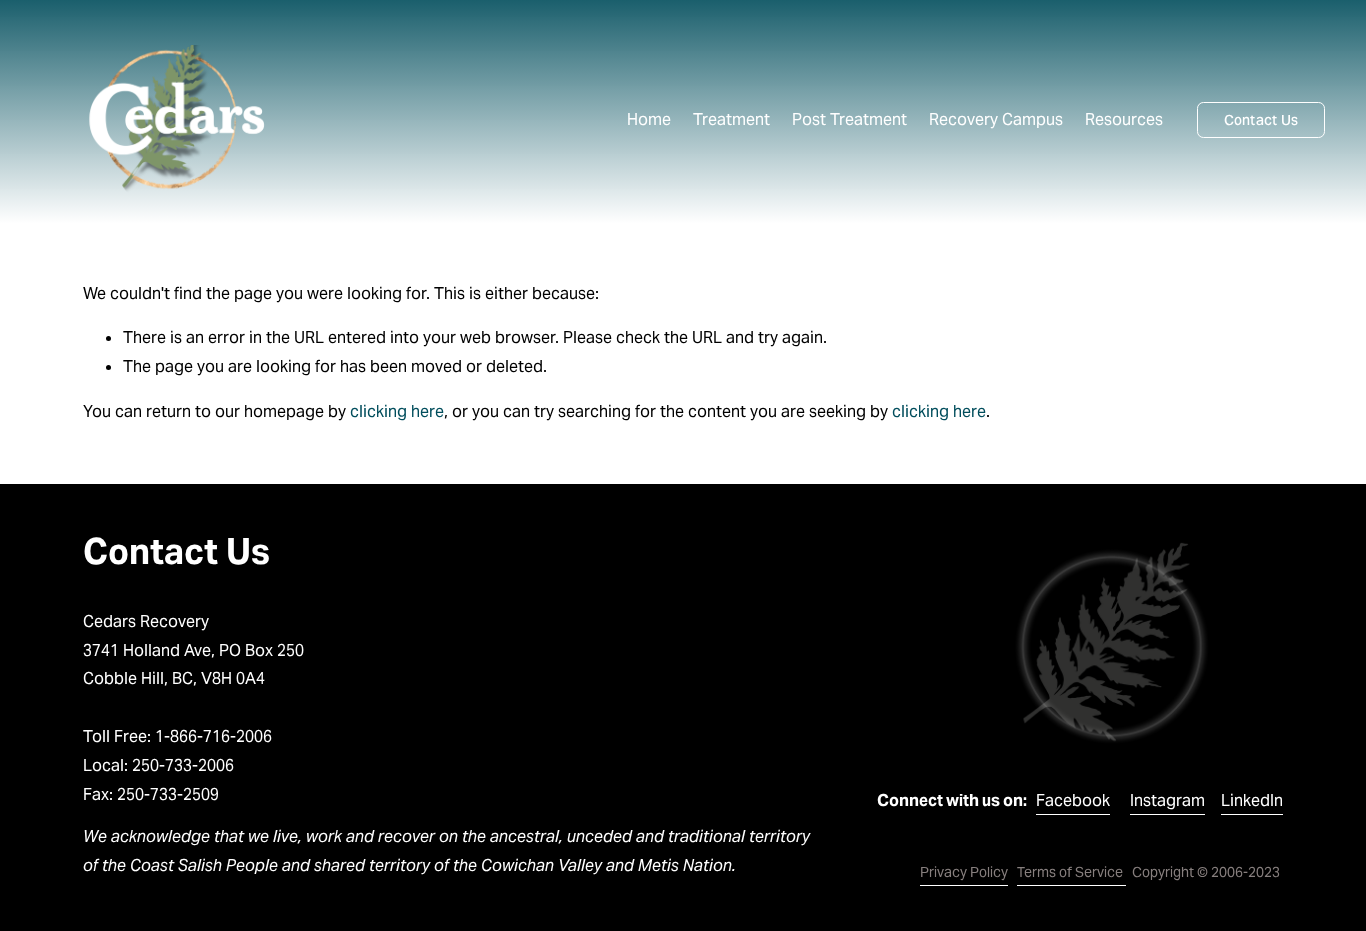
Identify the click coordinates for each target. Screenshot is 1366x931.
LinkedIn (1252, 800)
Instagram (1167, 800)
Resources (1124, 119)
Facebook (1073, 800)
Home (649, 119)
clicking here (397, 411)
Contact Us (1261, 120)
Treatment (731, 119)
